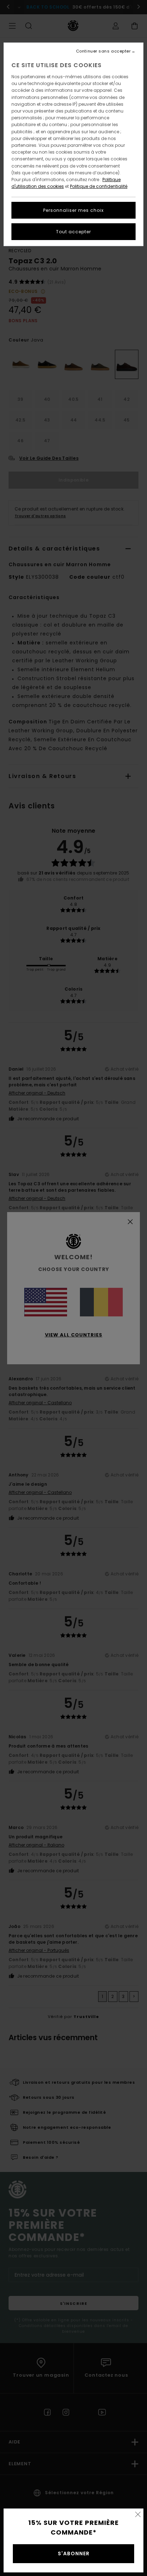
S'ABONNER (74, 2553)
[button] (138, 2514)
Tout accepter (73, 232)
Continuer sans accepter (103, 51)
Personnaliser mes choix (73, 210)
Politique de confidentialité (99, 186)
